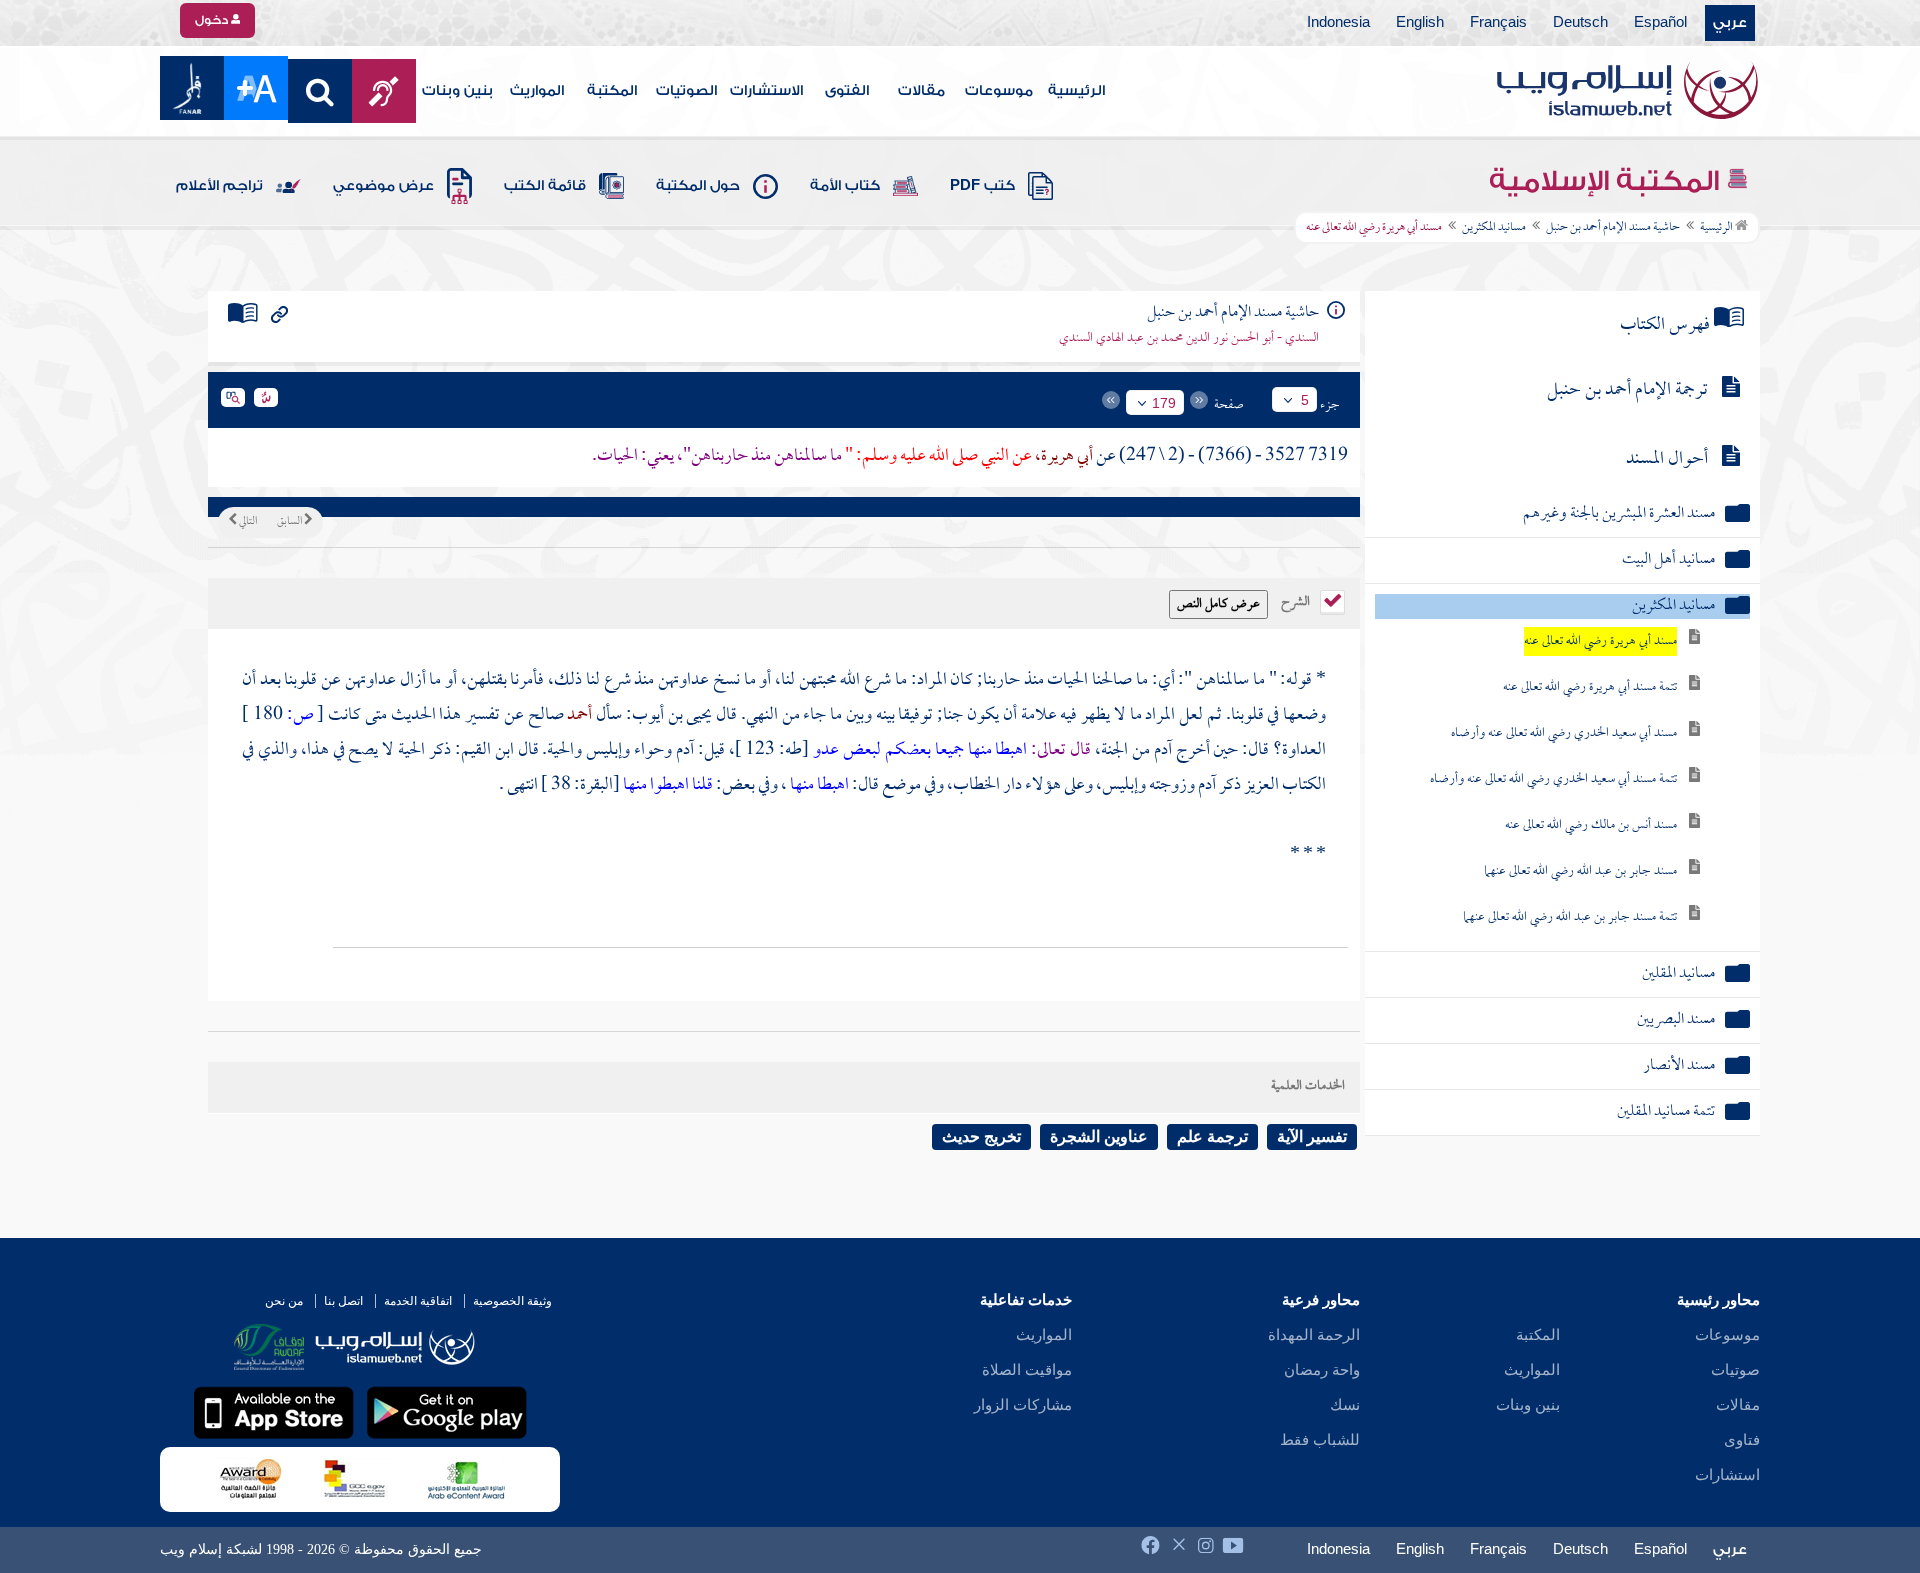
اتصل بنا (343, 1301)
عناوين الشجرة (1099, 1136)
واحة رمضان (1322, 1370)
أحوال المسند (1667, 459)
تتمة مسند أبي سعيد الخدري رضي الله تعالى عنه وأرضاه (1553, 779)
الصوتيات (686, 91)
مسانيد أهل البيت (1668, 560)
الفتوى (847, 91)
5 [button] (1305, 400)
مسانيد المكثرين (1494, 228)
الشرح (1297, 600)
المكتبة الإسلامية (1607, 181)
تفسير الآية (1312, 1136)
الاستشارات (766, 91)
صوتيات (1735, 1370)
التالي (247, 522)
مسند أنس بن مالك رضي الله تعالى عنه (1591, 825)
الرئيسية (1076, 91)
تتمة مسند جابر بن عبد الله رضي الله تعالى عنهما (1570, 917)
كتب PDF (982, 186)
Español (1660, 23)
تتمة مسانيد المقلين (1666, 1112)
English (1420, 23)
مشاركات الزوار (1023, 1405)
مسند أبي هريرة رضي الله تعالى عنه (1600, 641)
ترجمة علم (1212, 1136)
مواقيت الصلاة (1027, 1370)
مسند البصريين (1676, 1020)
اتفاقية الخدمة (418, 1301)
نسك (1345, 1405)
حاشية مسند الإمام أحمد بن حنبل (1613, 228)
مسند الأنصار (1679, 1066)
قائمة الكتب (545, 186)
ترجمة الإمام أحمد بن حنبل (1627, 390)
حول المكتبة (698, 186)
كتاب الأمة (845, 186)
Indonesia (1338, 23)
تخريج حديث (981, 1136)
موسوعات (999, 91)
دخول (213, 20)
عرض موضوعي (383, 186)
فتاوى (1742, 1440)
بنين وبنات (457, 91)
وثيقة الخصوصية (512, 1301)
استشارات (1727, 1475)
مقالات (921, 91)
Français (1498, 23)
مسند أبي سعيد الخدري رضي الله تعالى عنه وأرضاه (1564, 733)
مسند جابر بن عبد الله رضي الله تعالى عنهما (1580, 871)
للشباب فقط (1320, 1440)
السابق (290, 522)
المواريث (537, 91)
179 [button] (1164, 403)
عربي (1730, 23)
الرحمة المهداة (1314, 1335)
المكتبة (612, 91)
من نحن (284, 1301)
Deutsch (1580, 23)
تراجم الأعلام (219, 186)
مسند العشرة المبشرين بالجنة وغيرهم (1619, 514)
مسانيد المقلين (1678, 974)
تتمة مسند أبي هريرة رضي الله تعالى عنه (1590, 687)
